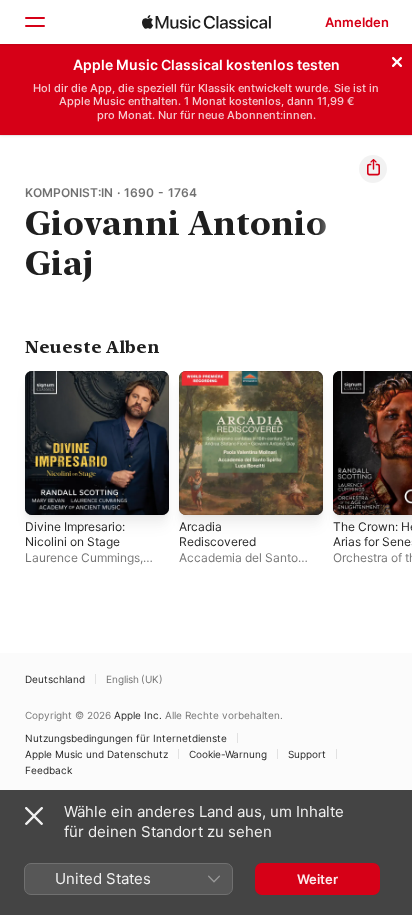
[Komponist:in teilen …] (373, 169)
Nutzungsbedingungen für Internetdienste (126, 738)
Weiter (317, 879)
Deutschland (55, 679)
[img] (206, 22)
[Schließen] (397, 59)
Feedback (48, 770)
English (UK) (134, 679)
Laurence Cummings (82, 557)
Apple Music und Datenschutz (96, 754)
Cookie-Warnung (228, 754)
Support (307, 754)
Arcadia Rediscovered (217, 534)
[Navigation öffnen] (34, 22)
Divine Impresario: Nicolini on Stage (75, 534)
